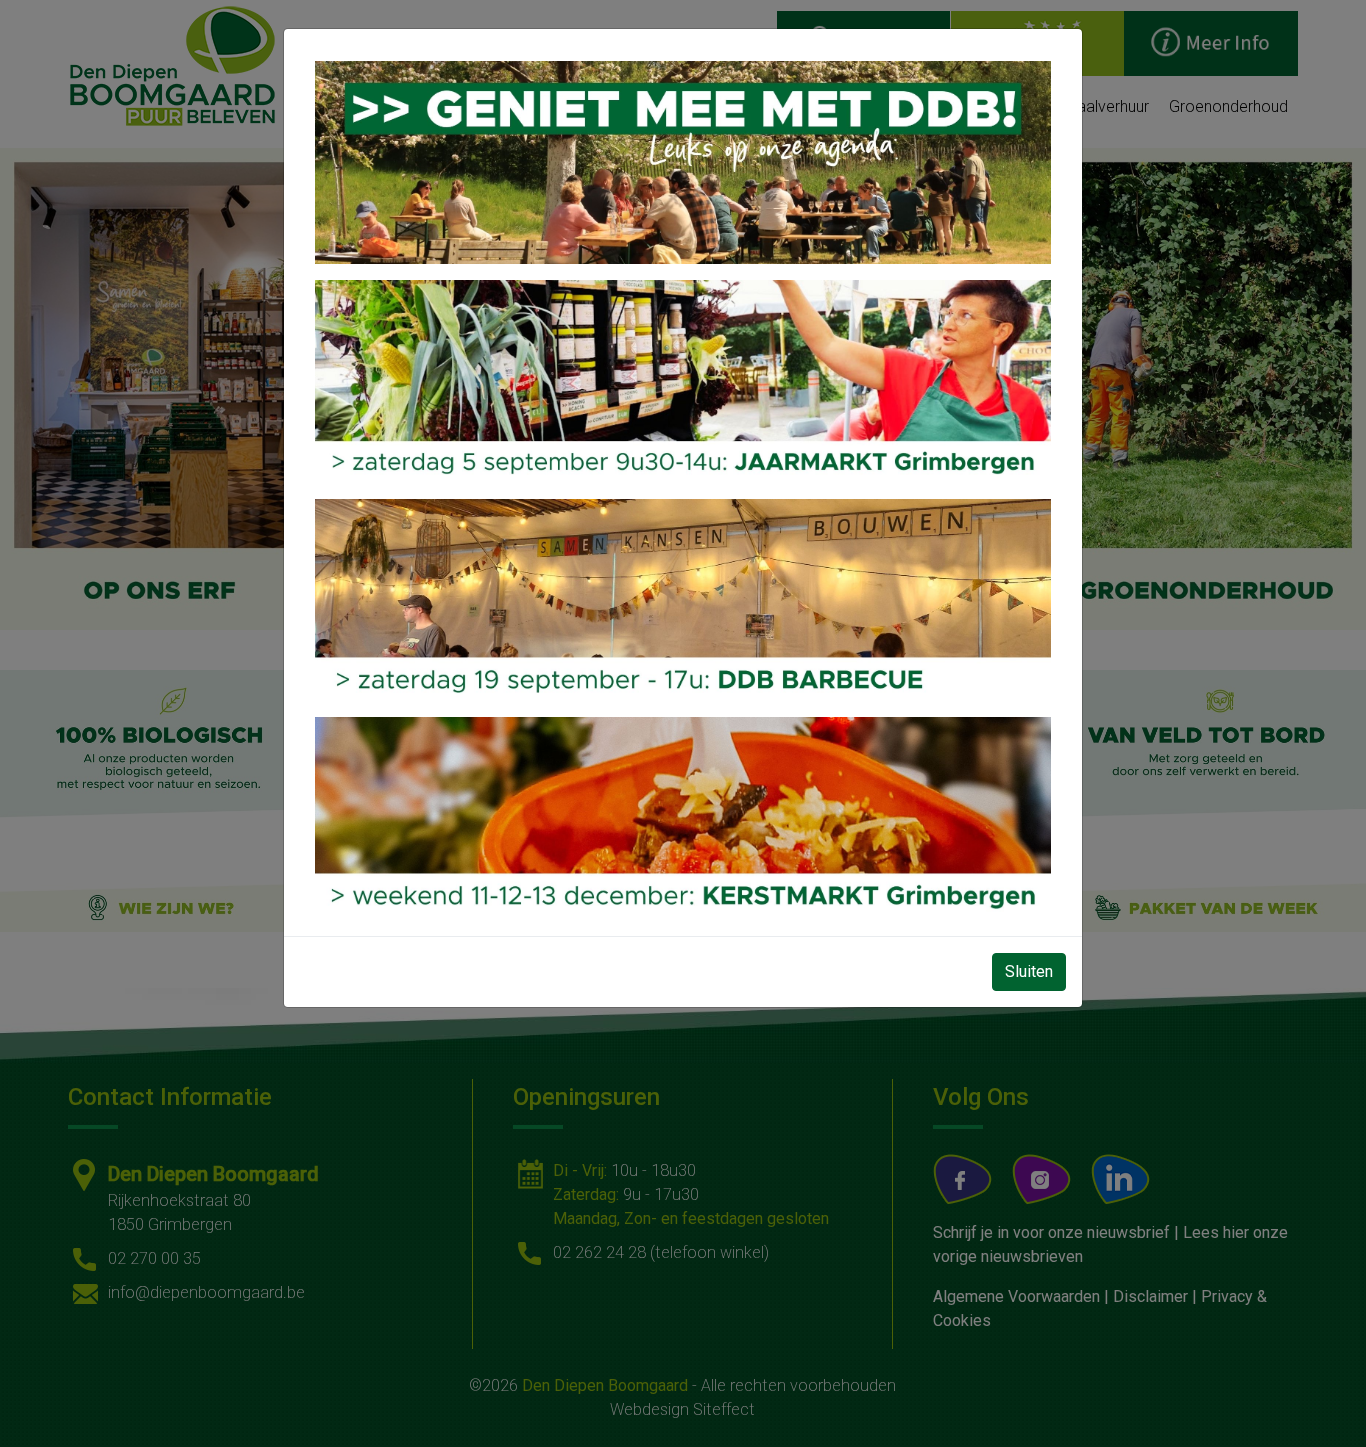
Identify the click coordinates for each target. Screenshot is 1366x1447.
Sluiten (1029, 971)
